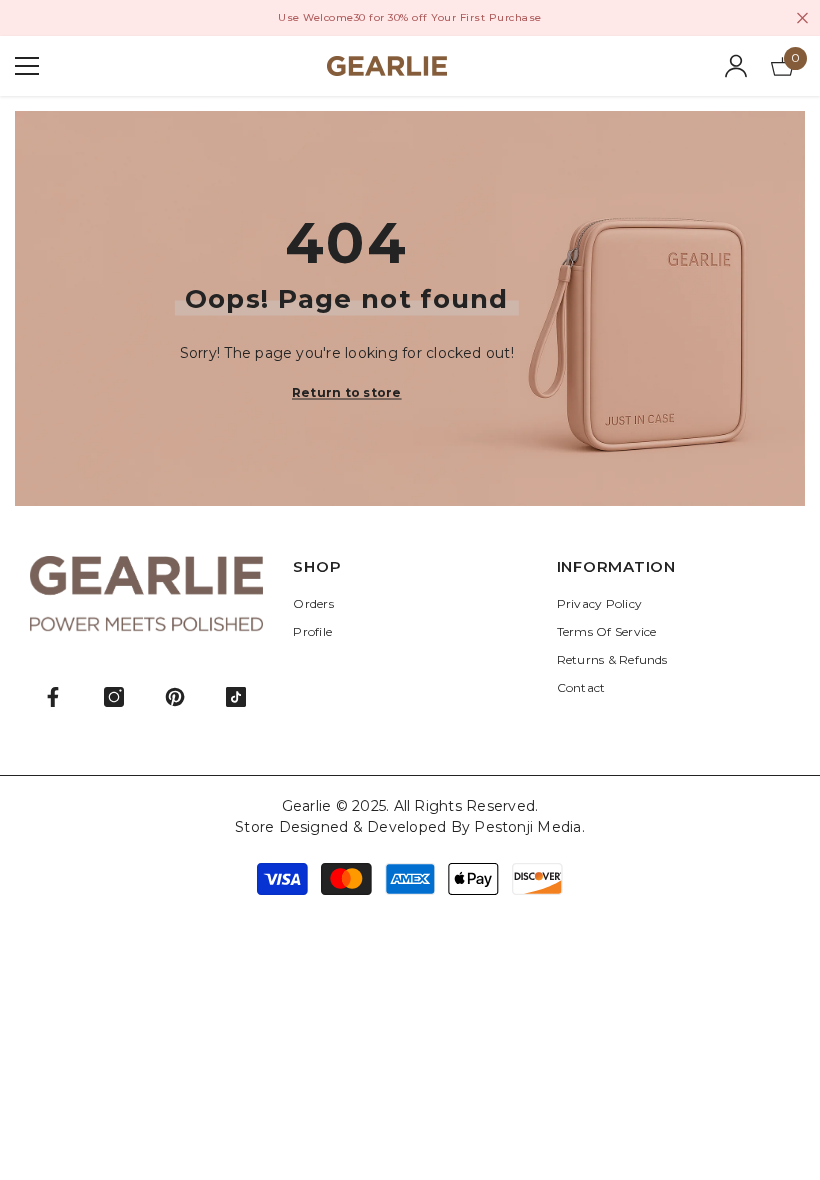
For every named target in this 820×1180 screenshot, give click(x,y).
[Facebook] (53, 697)
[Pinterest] (175, 697)
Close (802, 18)
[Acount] (736, 66)
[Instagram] (114, 697)
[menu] (27, 66)
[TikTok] (236, 697)
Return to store (347, 391)
